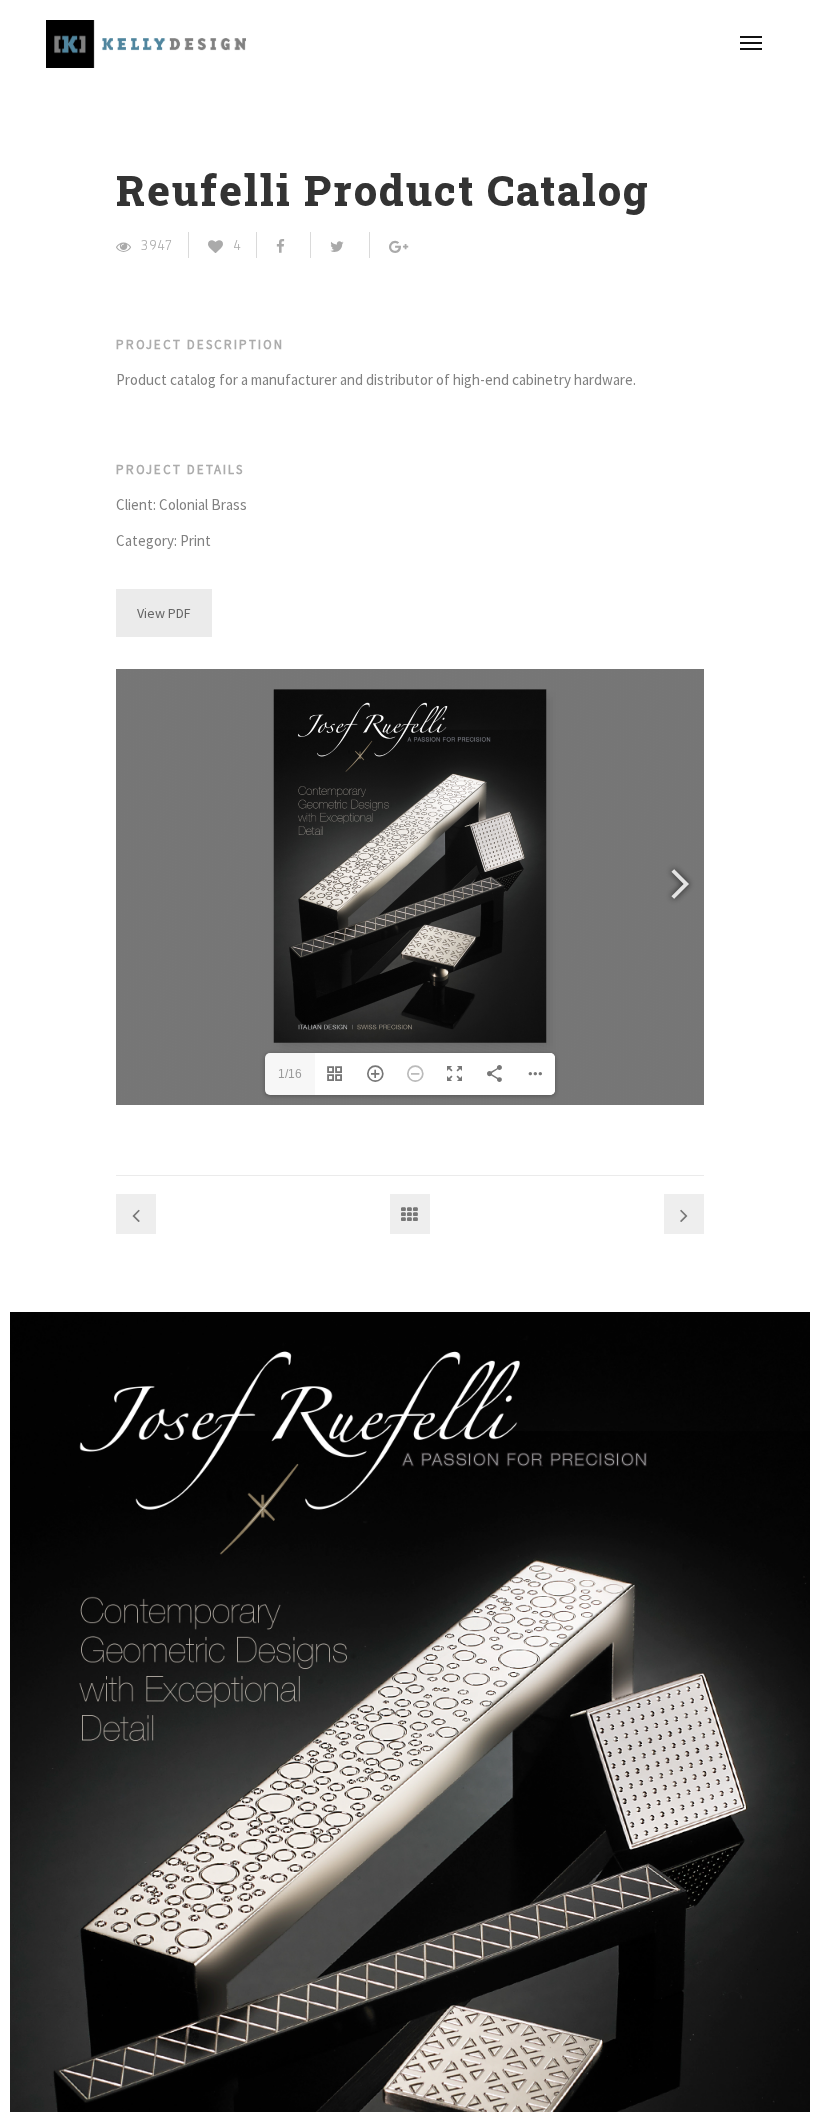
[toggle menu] (751, 43)
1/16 (290, 1074)
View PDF (164, 613)
